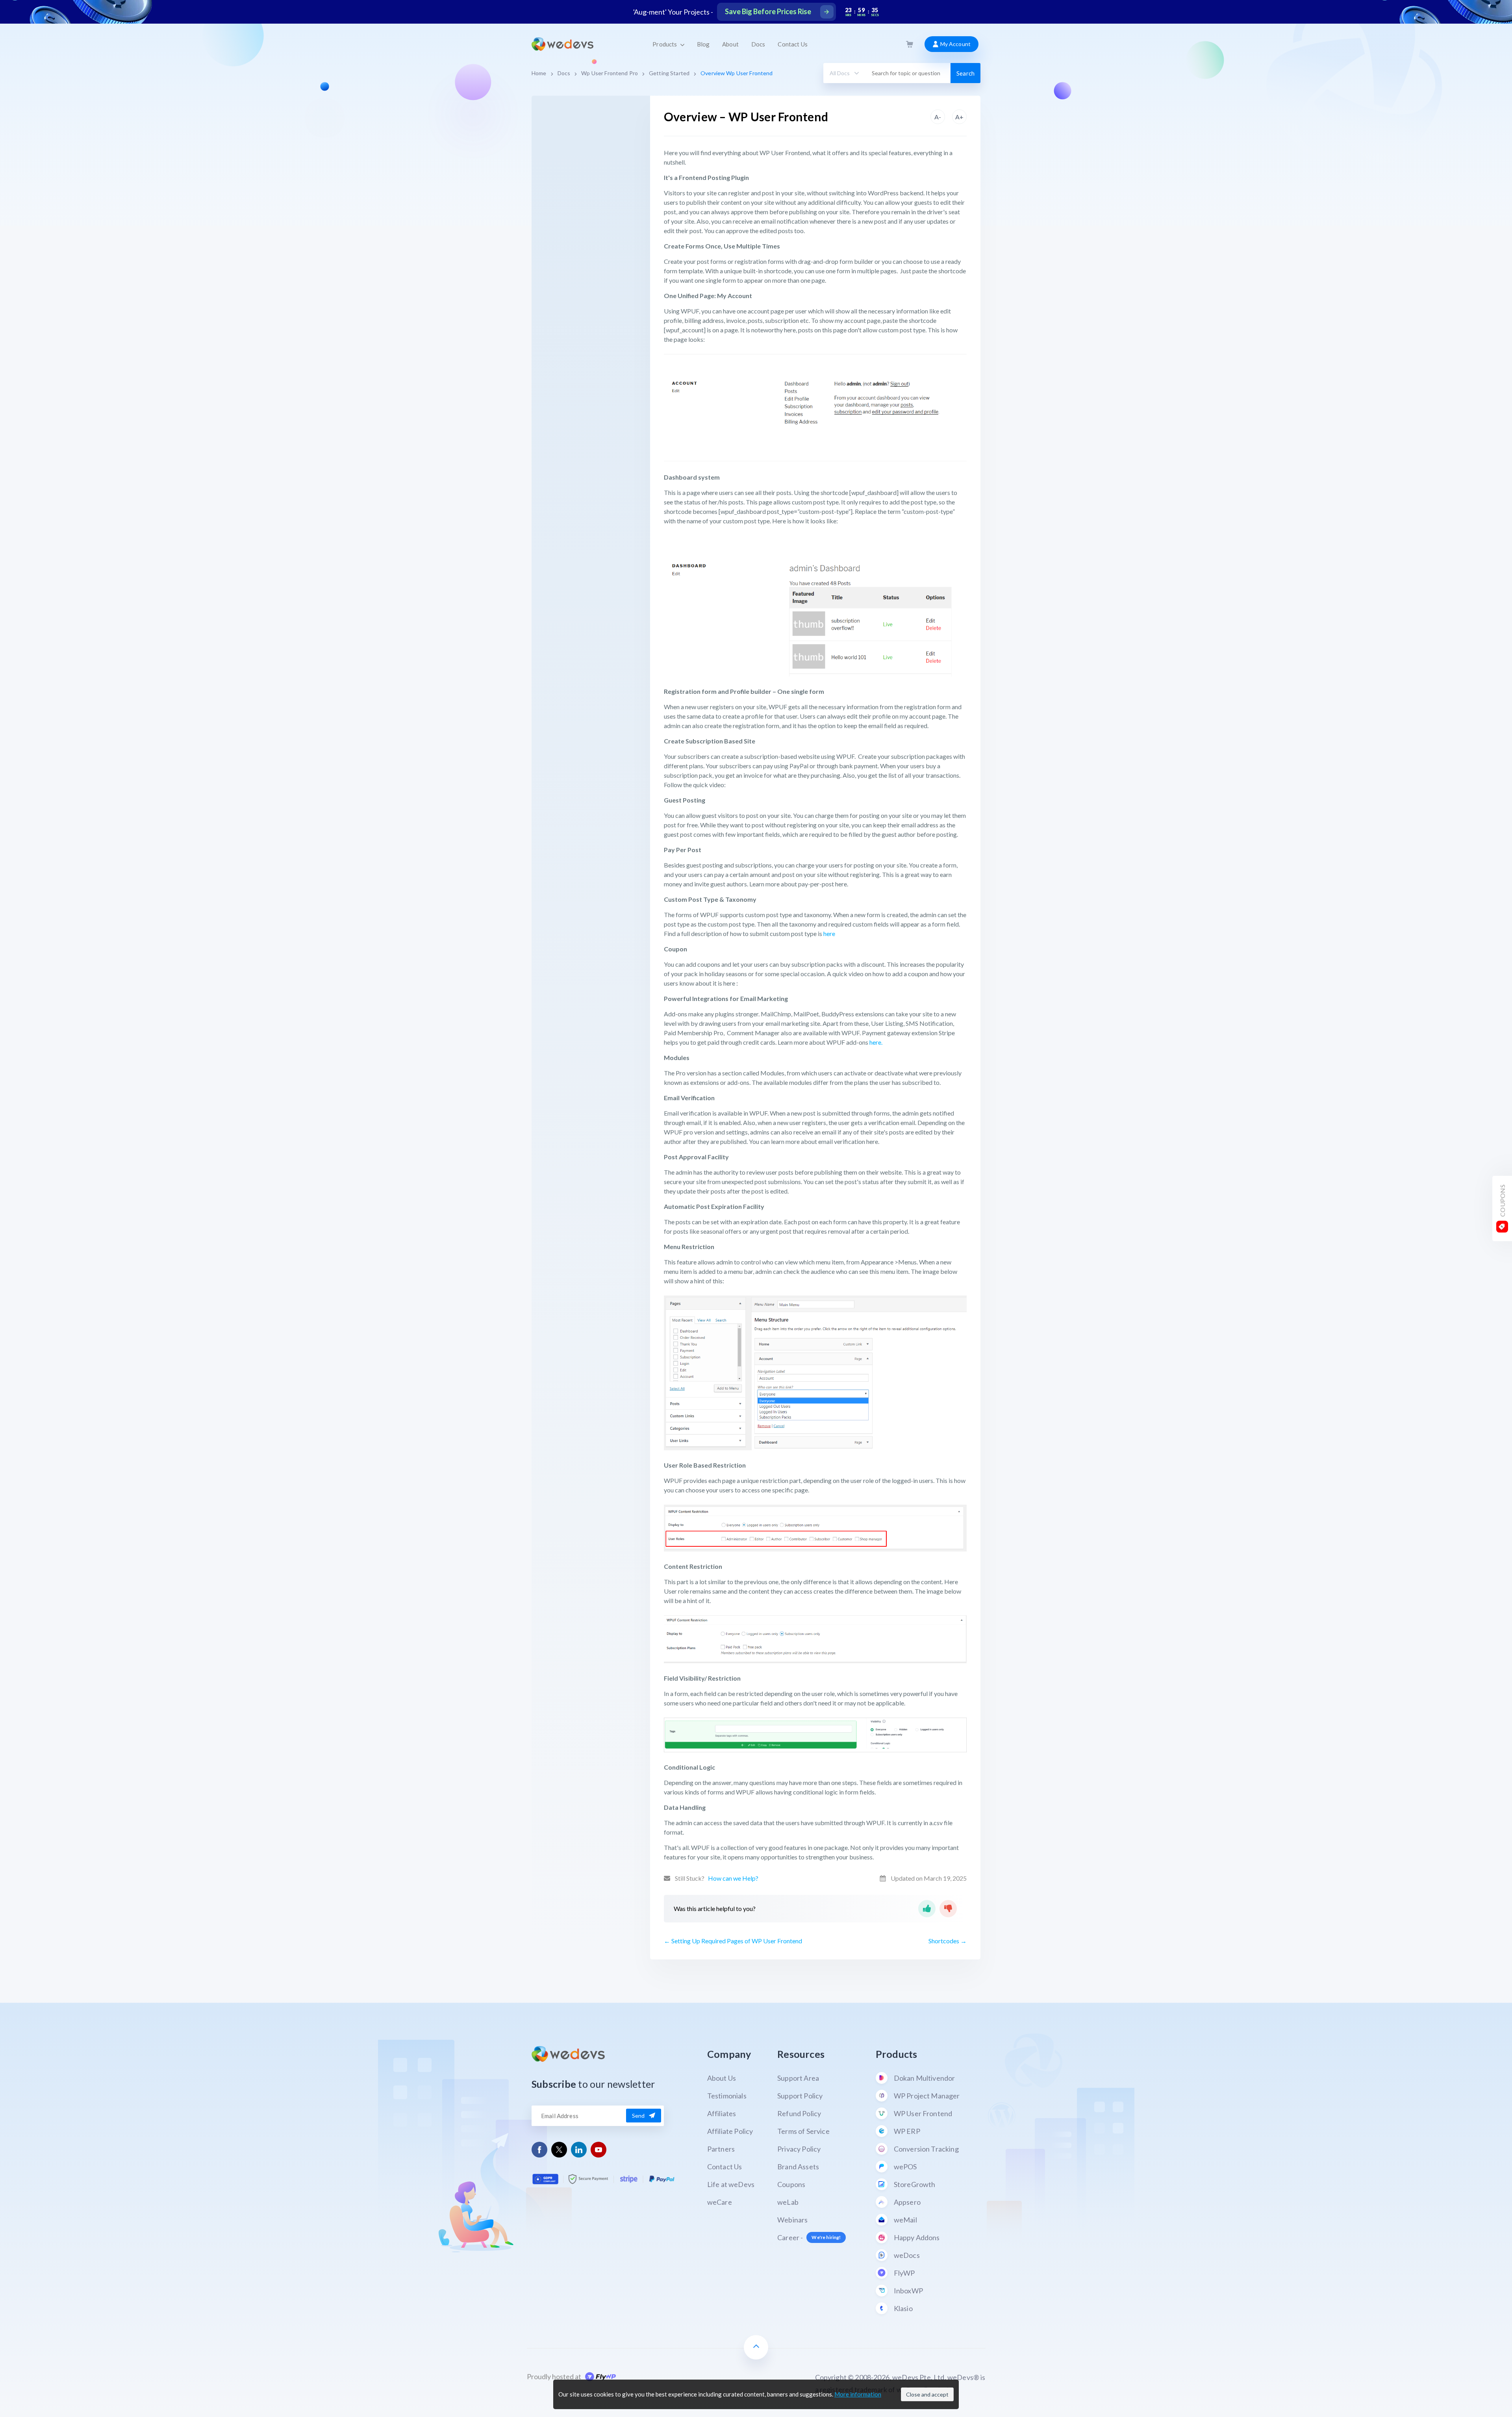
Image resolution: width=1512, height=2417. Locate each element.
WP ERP (907, 2131)
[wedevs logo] (562, 44)
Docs (758, 44)
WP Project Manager (927, 2096)
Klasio (903, 2308)
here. (875, 1042)
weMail (905, 2220)
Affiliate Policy (730, 2131)
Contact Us (792, 44)
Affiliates (722, 2113)
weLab (788, 2202)
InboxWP (908, 2291)
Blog (703, 44)
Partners (721, 2149)
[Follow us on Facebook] (540, 2150)
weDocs (907, 2255)
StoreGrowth (915, 2184)
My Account (955, 44)
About (730, 44)
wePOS (905, 2167)
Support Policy (800, 2096)
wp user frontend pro (610, 73)
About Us (722, 2078)
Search (965, 73)
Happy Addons (917, 2237)
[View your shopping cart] (910, 44)
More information (858, 2394)
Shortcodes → (948, 1941)
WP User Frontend (923, 2113)
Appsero (907, 2202)
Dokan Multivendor (925, 2078)
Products (665, 44)
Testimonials (727, 2096)
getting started (669, 73)
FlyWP (904, 2273)
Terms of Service (803, 2131)
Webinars (792, 2220)
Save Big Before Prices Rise (768, 11)
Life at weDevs (731, 2184)
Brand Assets (798, 2167)
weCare (720, 2202)
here (829, 933)
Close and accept (927, 2394)
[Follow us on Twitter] (559, 2150)
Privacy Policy (799, 2149)
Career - (809, 2237)
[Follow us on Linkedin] (579, 2150)
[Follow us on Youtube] (599, 2150)
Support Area (798, 2078)
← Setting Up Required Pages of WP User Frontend (733, 1941)
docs (564, 73)
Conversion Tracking (926, 2149)
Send (638, 2116)
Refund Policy (799, 2113)
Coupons (791, 2184)
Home (539, 73)
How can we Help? (733, 1878)
